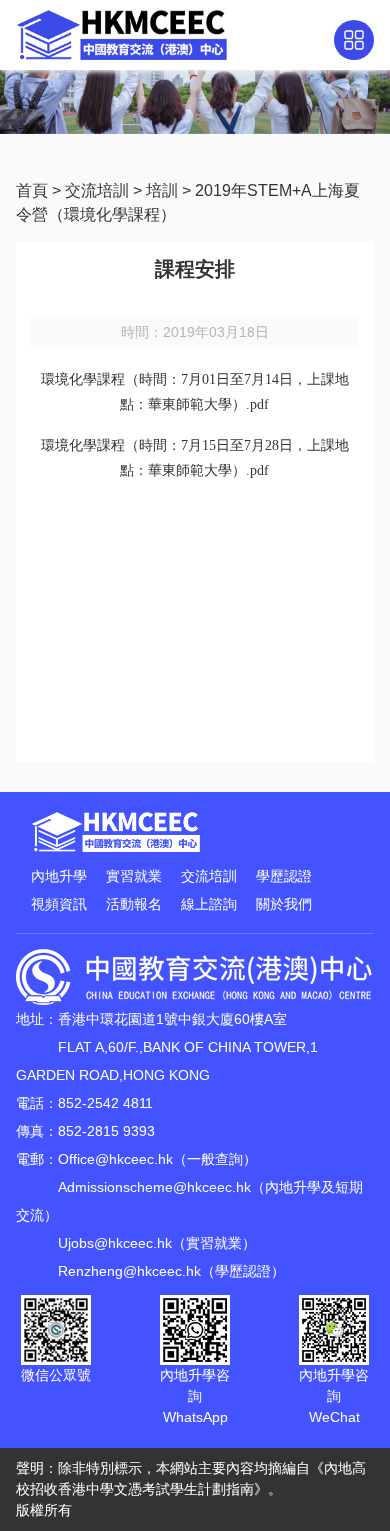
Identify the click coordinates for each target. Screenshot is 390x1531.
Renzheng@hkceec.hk (129, 1271)
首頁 (32, 190)
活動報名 (134, 904)
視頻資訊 (59, 904)
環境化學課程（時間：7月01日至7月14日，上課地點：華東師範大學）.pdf (195, 392)
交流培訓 (97, 190)
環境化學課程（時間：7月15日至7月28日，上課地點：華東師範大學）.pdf (195, 458)
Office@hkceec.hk (115, 1159)
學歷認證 (284, 876)
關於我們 (284, 904)
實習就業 (134, 876)
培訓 (162, 190)
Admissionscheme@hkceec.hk (154, 1187)
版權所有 (44, 1510)
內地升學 (59, 876)
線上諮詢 (209, 904)
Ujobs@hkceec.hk (115, 1243)
